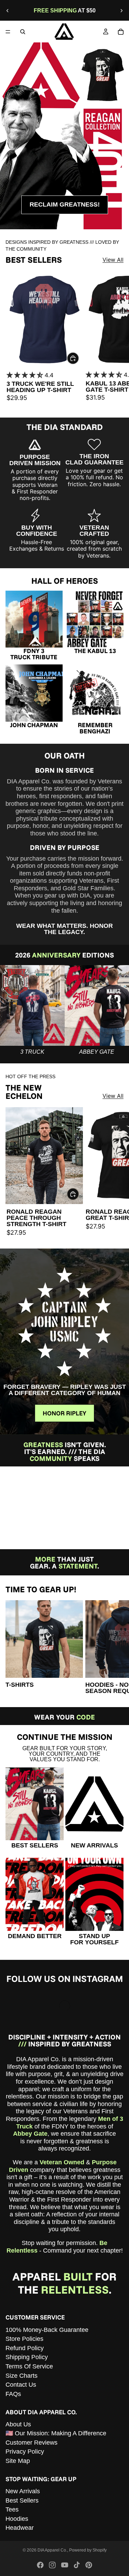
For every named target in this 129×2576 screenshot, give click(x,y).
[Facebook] (40, 2565)
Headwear (20, 2528)
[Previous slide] (8, 11)
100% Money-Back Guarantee (47, 2330)
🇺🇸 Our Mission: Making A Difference (56, 2434)
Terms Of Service (29, 2366)
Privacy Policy (25, 2452)
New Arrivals (23, 2491)
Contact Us (21, 2385)
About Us (18, 2424)
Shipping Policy (27, 2357)
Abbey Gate (30, 2134)
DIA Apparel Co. (52, 2550)
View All (113, 260)
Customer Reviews (31, 2443)
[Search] (23, 32)
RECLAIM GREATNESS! (65, 204)
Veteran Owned (62, 2162)
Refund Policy (25, 2348)
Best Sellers (22, 2500)
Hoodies (17, 2519)
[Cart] (121, 32)
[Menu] (8, 32)
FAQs (13, 2394)
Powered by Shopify (88, 2550)
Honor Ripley (64, 1413)
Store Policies (24, 2339)
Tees (12, 2510)
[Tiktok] (77, 2565)
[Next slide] (121, 11)
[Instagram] (52, 2565)
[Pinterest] (89, 2565)
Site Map (18, 2461)
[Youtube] (65, 2565)
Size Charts (21, 2376)
